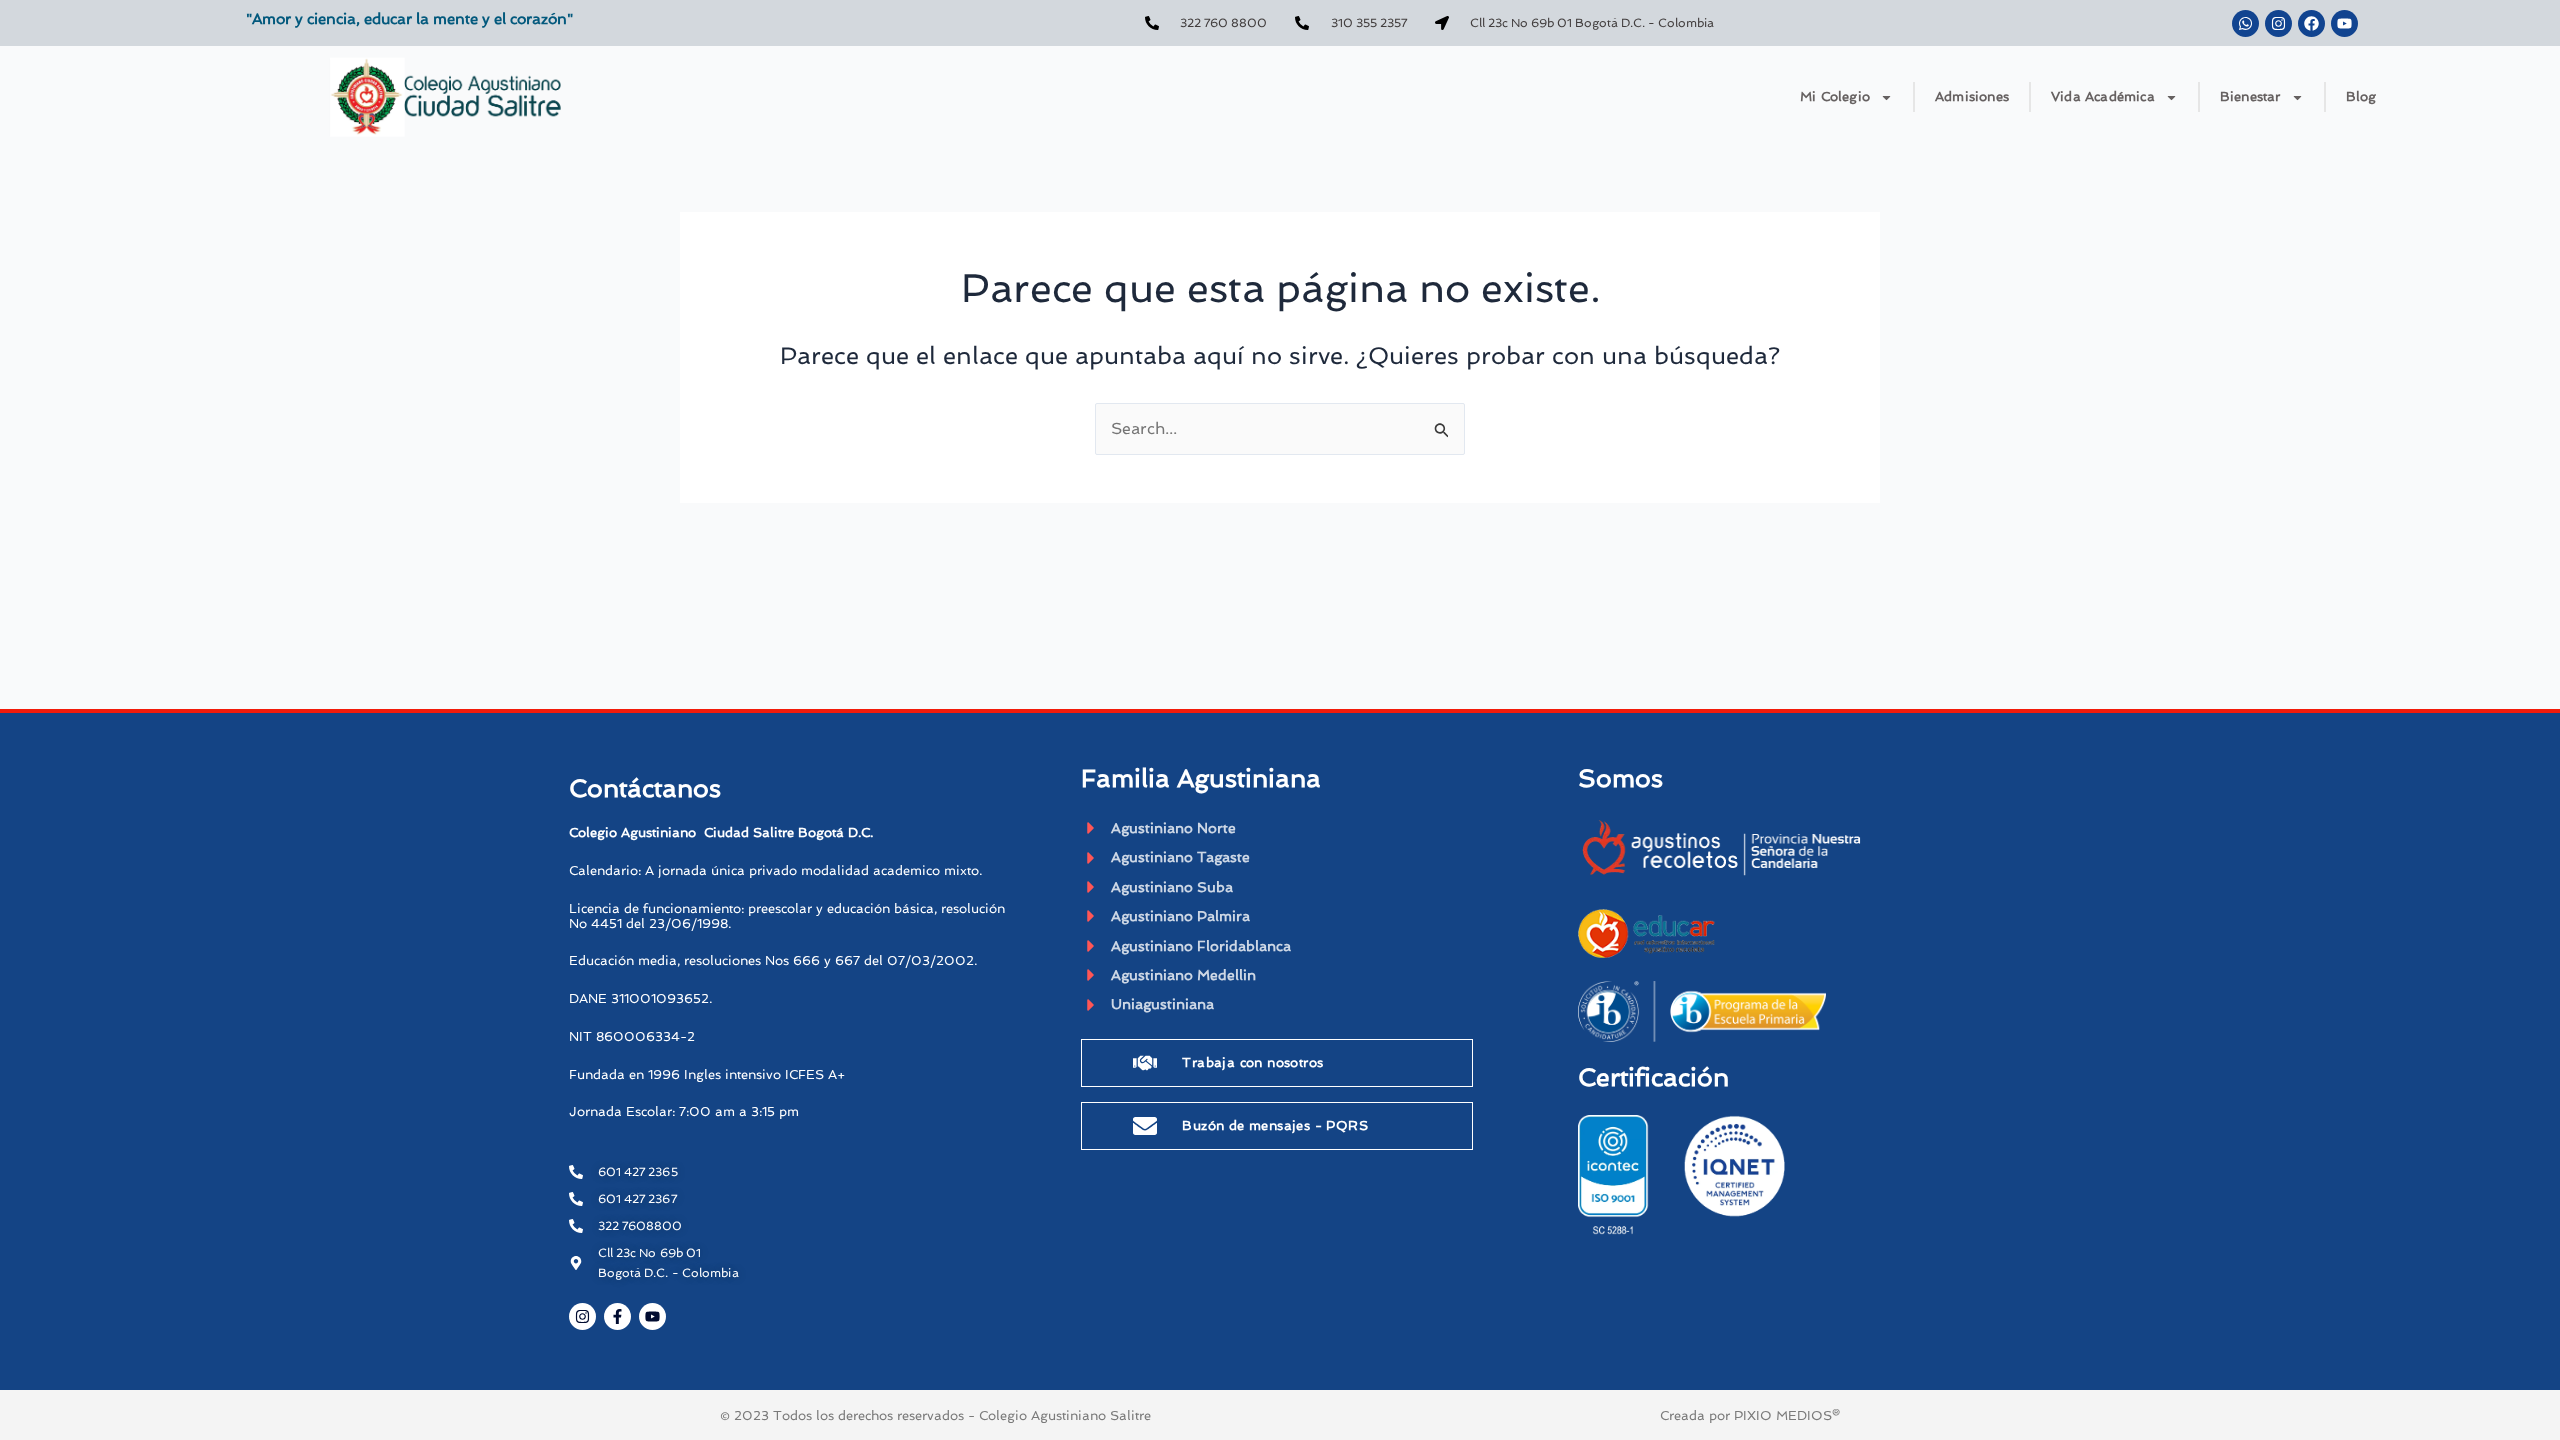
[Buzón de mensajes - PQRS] (1145, 1126)
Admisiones (1972, 96)
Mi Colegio (1835, 96)
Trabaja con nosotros (1252, 1062)
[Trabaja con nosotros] (1145, 1063)
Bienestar (2250, 96)
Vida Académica (2103, 96)
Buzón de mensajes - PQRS (1275, 1125)
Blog (2361, 96)
